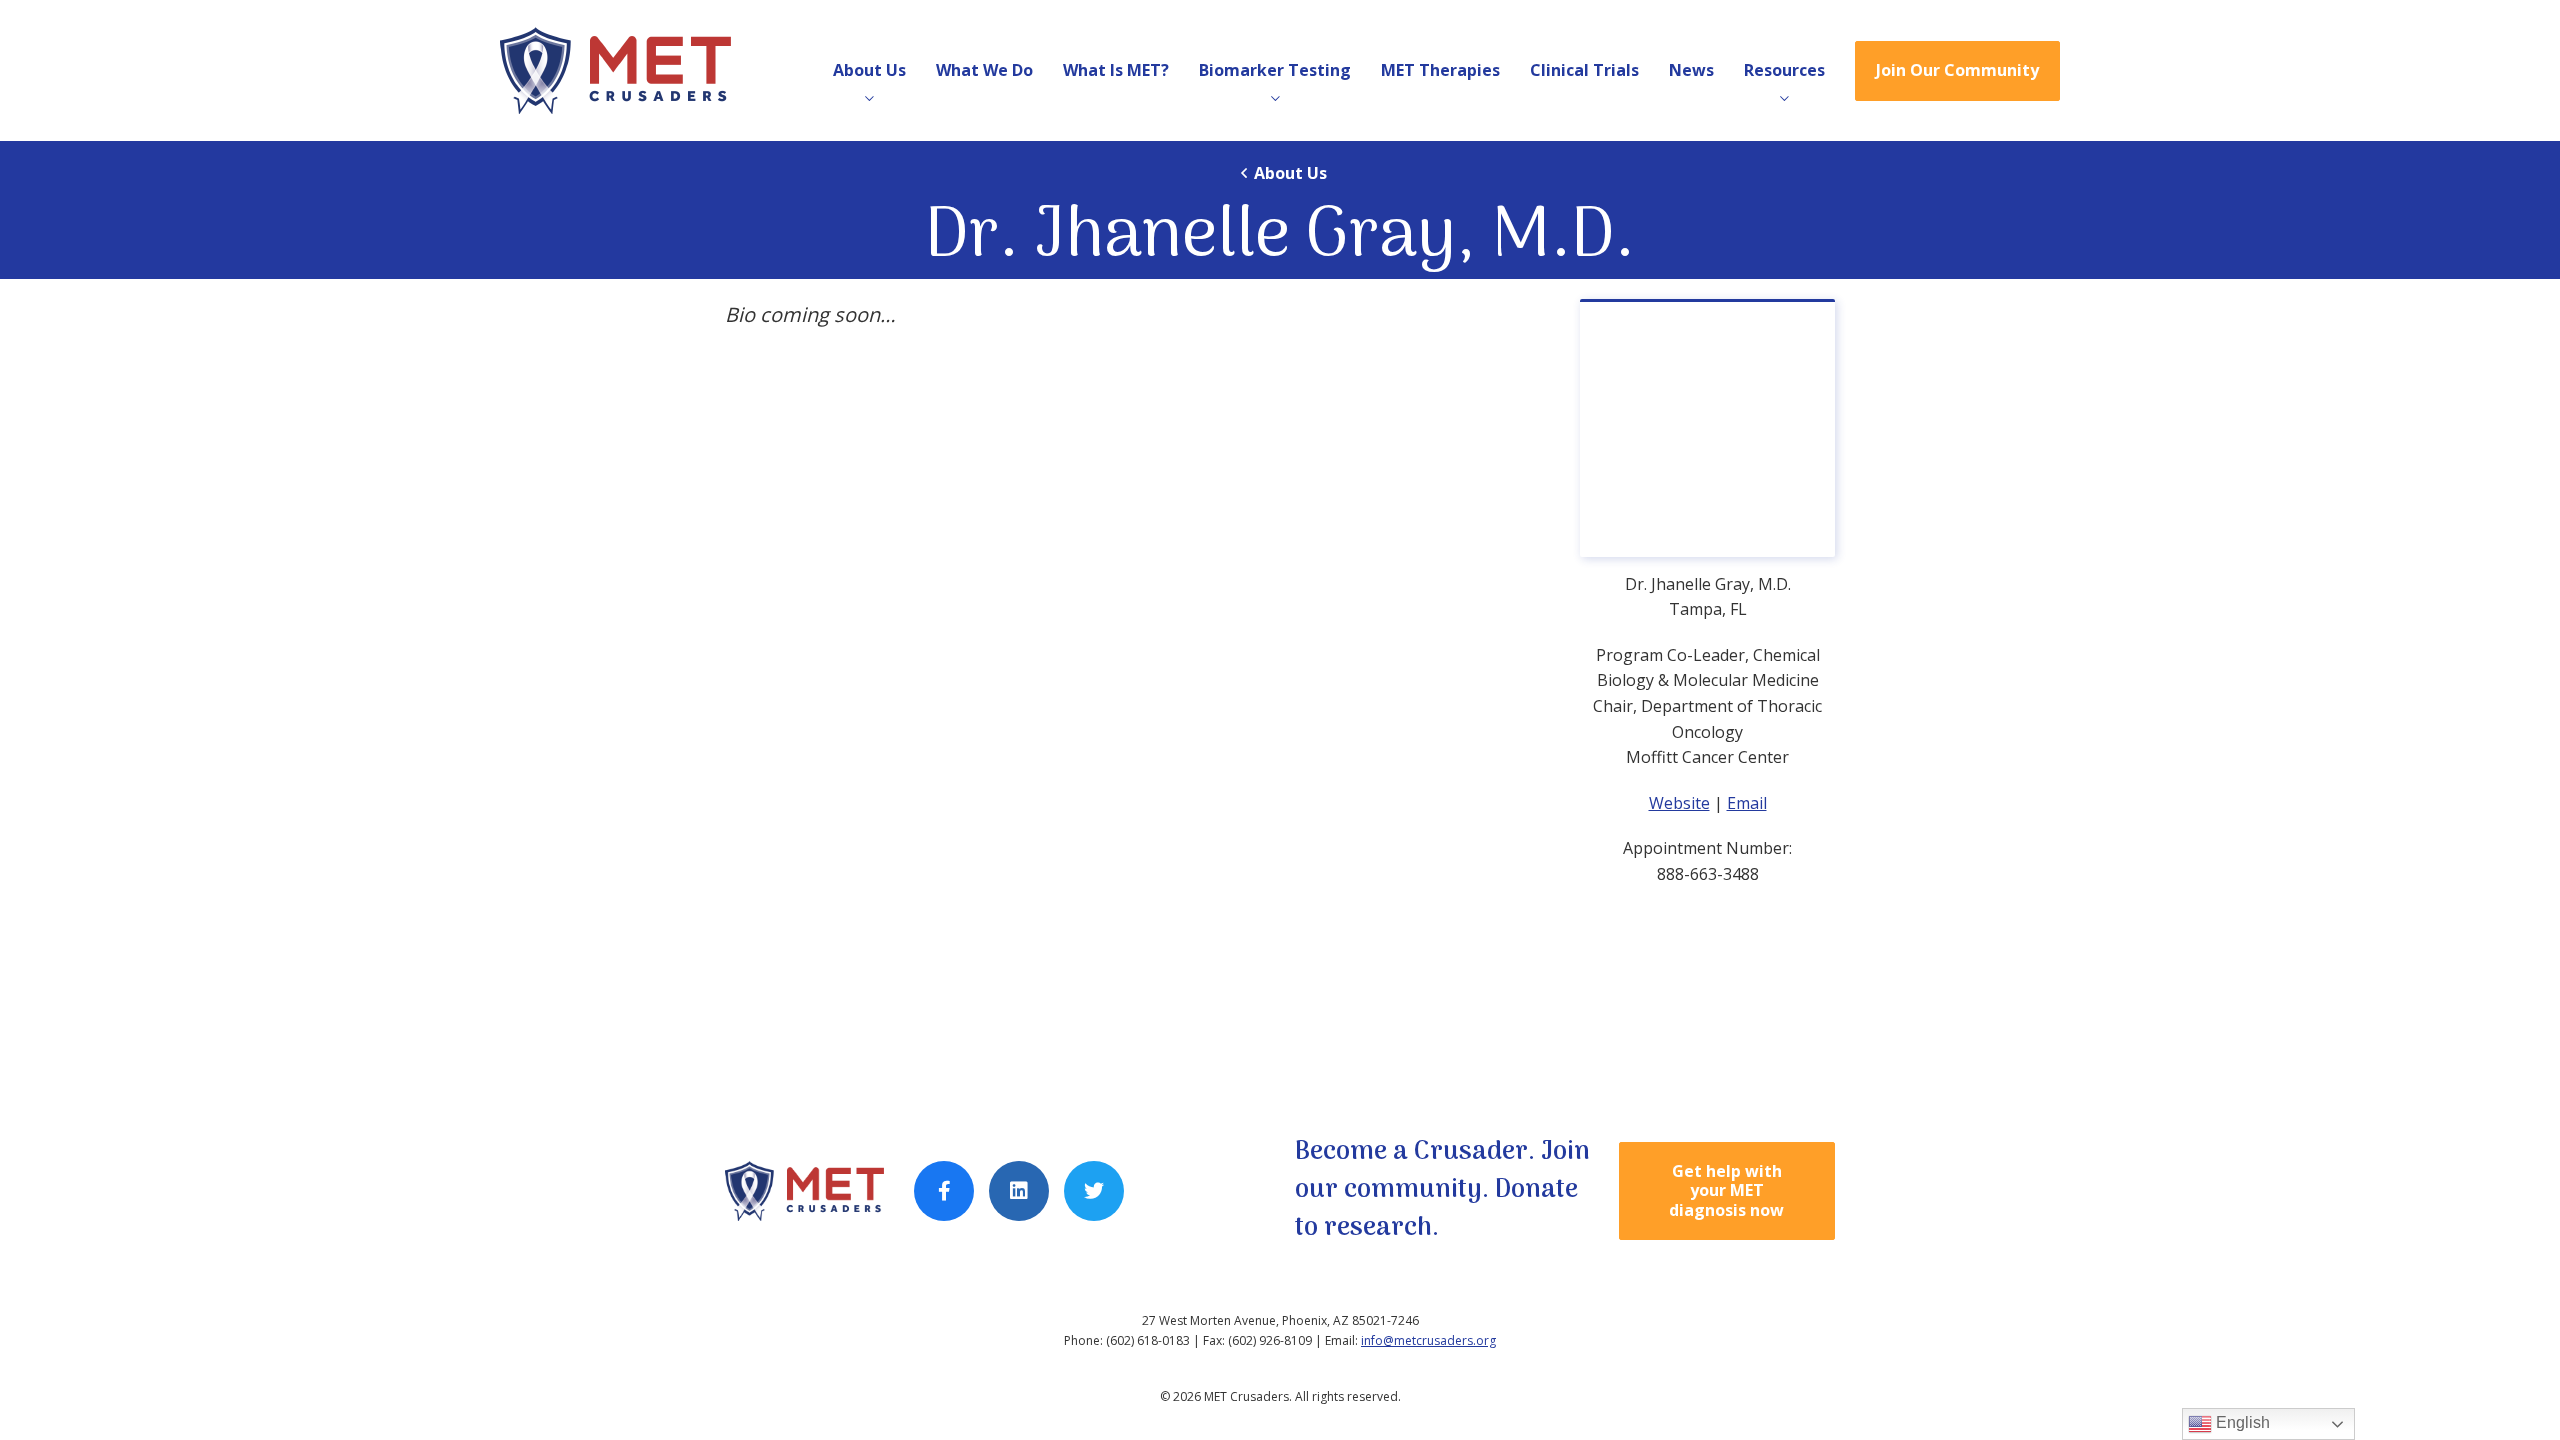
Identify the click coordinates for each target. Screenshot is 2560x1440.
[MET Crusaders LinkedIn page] (1019, 1191)
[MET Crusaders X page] (1094, 1191)
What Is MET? (1116, 70)
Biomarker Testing (1275, 70)
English (2241, 1422)
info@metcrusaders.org (1428, 1340)
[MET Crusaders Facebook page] (944, 1191)
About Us (869, 70)
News (1691, 70)
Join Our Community (1957, 70)
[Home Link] (628, 70)
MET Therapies (1440, 70)
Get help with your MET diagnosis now (1726, 1190)
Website (1679, 803)
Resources (1784, 70)
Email (1747, 803)
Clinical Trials (1584, 70)
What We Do (984, 70)
